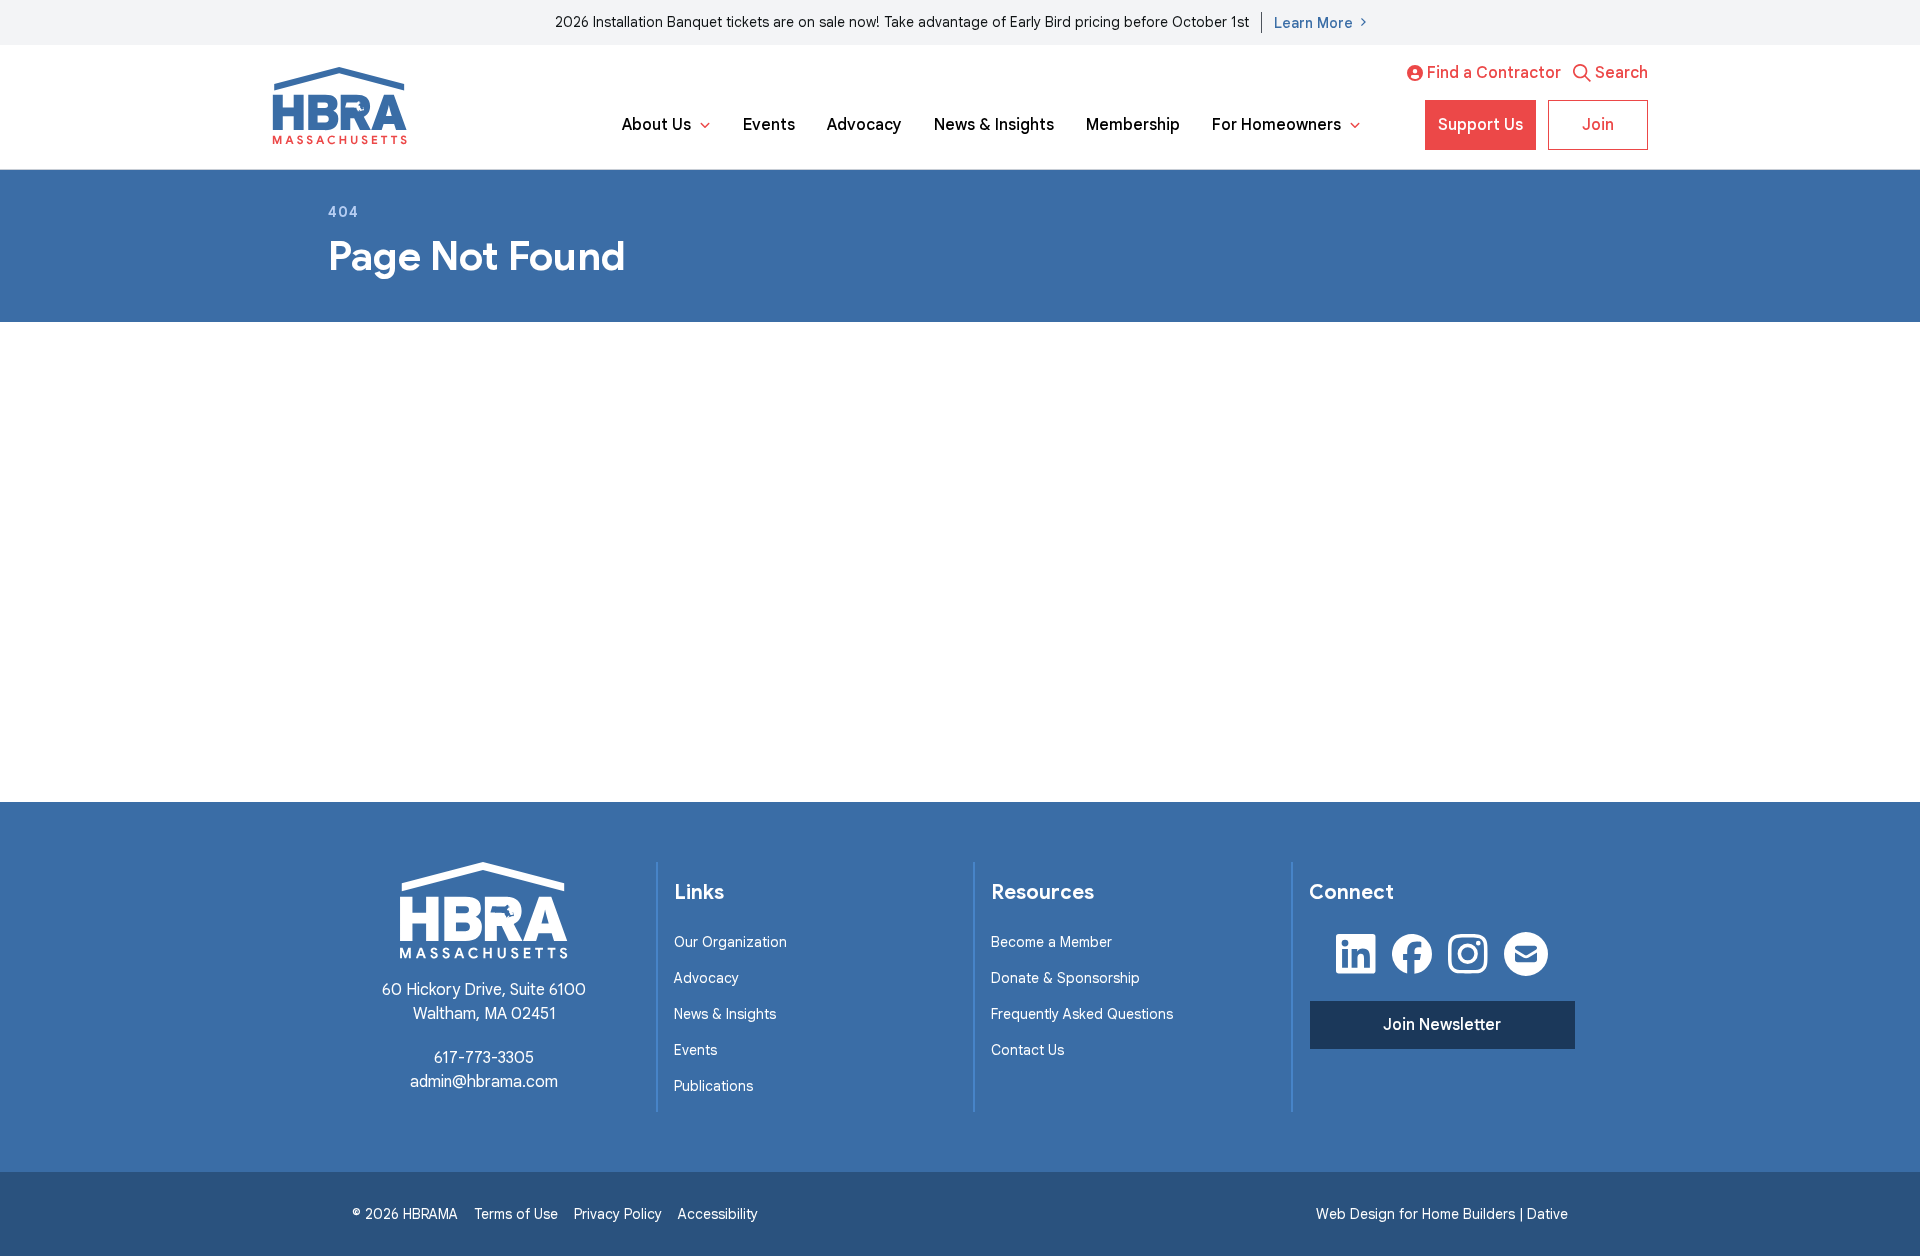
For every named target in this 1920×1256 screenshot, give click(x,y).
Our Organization (730, 942)
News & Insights (994, 125)
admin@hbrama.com (484, 1082)
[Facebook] (1412, 954)
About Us (656, 125)
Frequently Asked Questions (1082, 1014)
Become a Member (1051, 942)
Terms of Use (516, 1214)
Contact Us (1027, 1050)
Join (1598, 125)
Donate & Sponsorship (1065, 978)
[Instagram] (1468, 954)
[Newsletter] (1526, 954)
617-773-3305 (484, 1058)
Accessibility (718, 1214)
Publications (713, 1086)
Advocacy (864, 125)
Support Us (1480, 125)
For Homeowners (1276, 125)
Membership (1133, 125)
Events (769, 125)
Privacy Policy (618, 1214)
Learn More (1313, 23)
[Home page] (340, 107)
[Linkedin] (1356, 954)
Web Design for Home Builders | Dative (1442, 1214)
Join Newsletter (1442, 1025)
